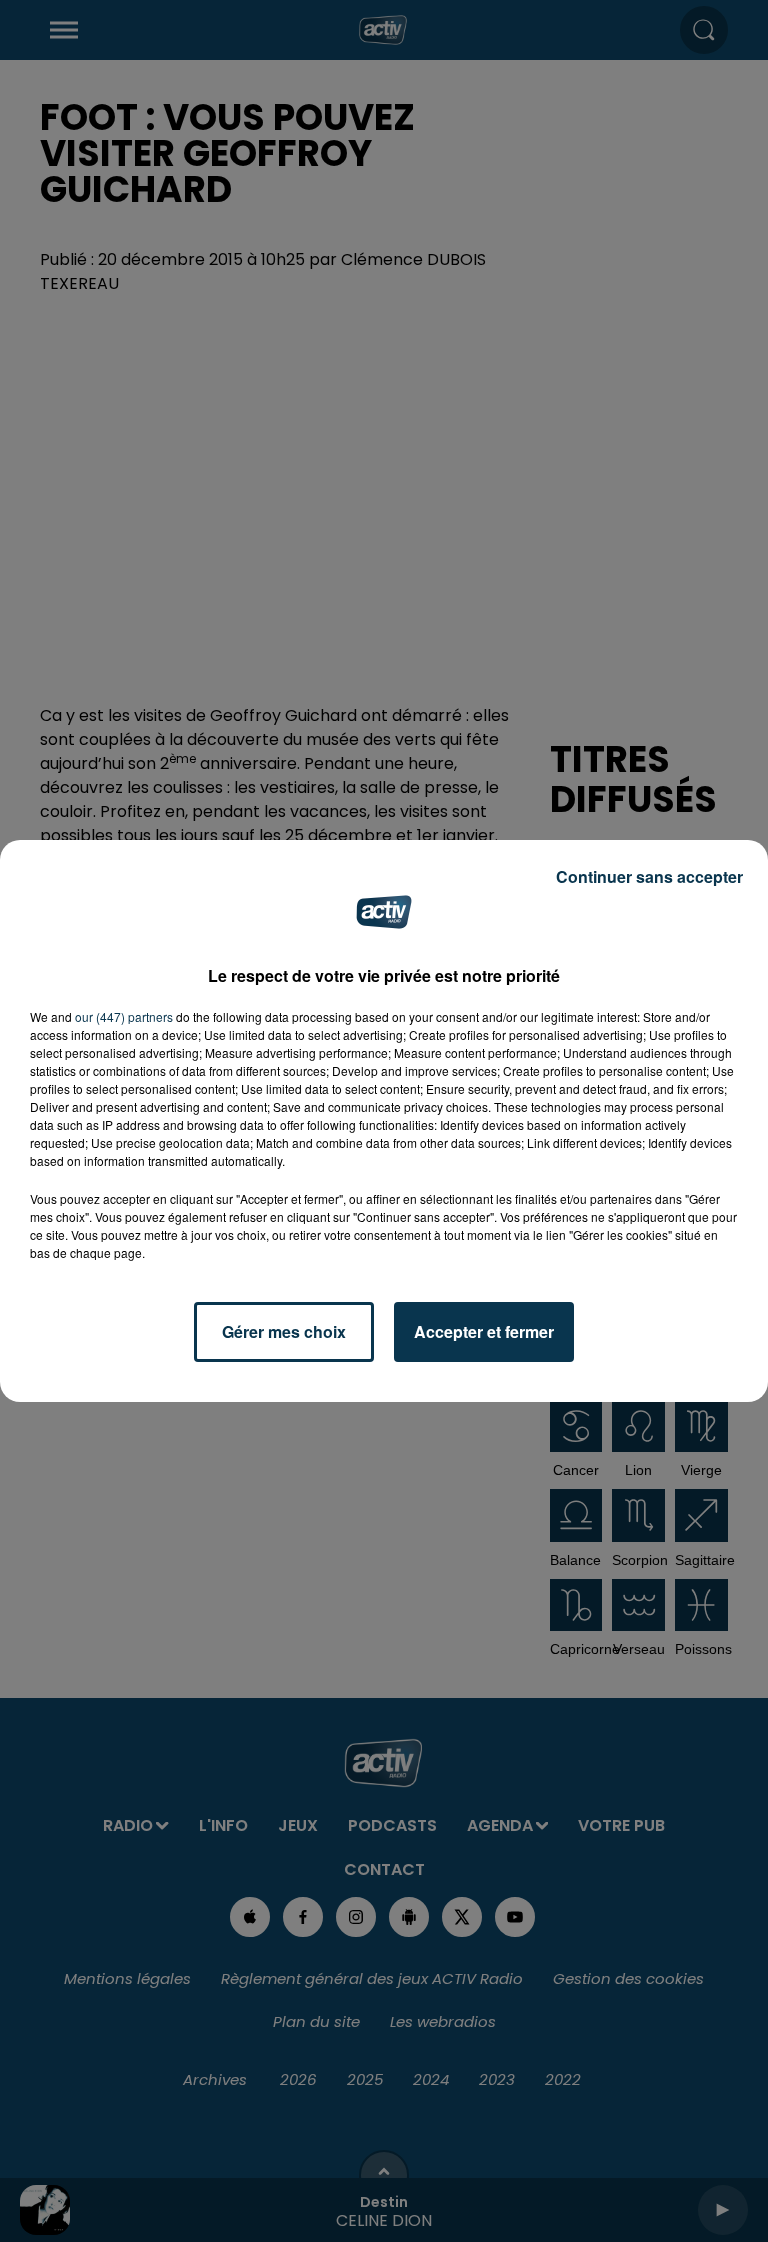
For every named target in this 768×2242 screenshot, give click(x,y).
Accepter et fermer (484, 1331)
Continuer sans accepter (649, 876)
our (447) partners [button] (124, 1016)
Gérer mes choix (284, 1331)
